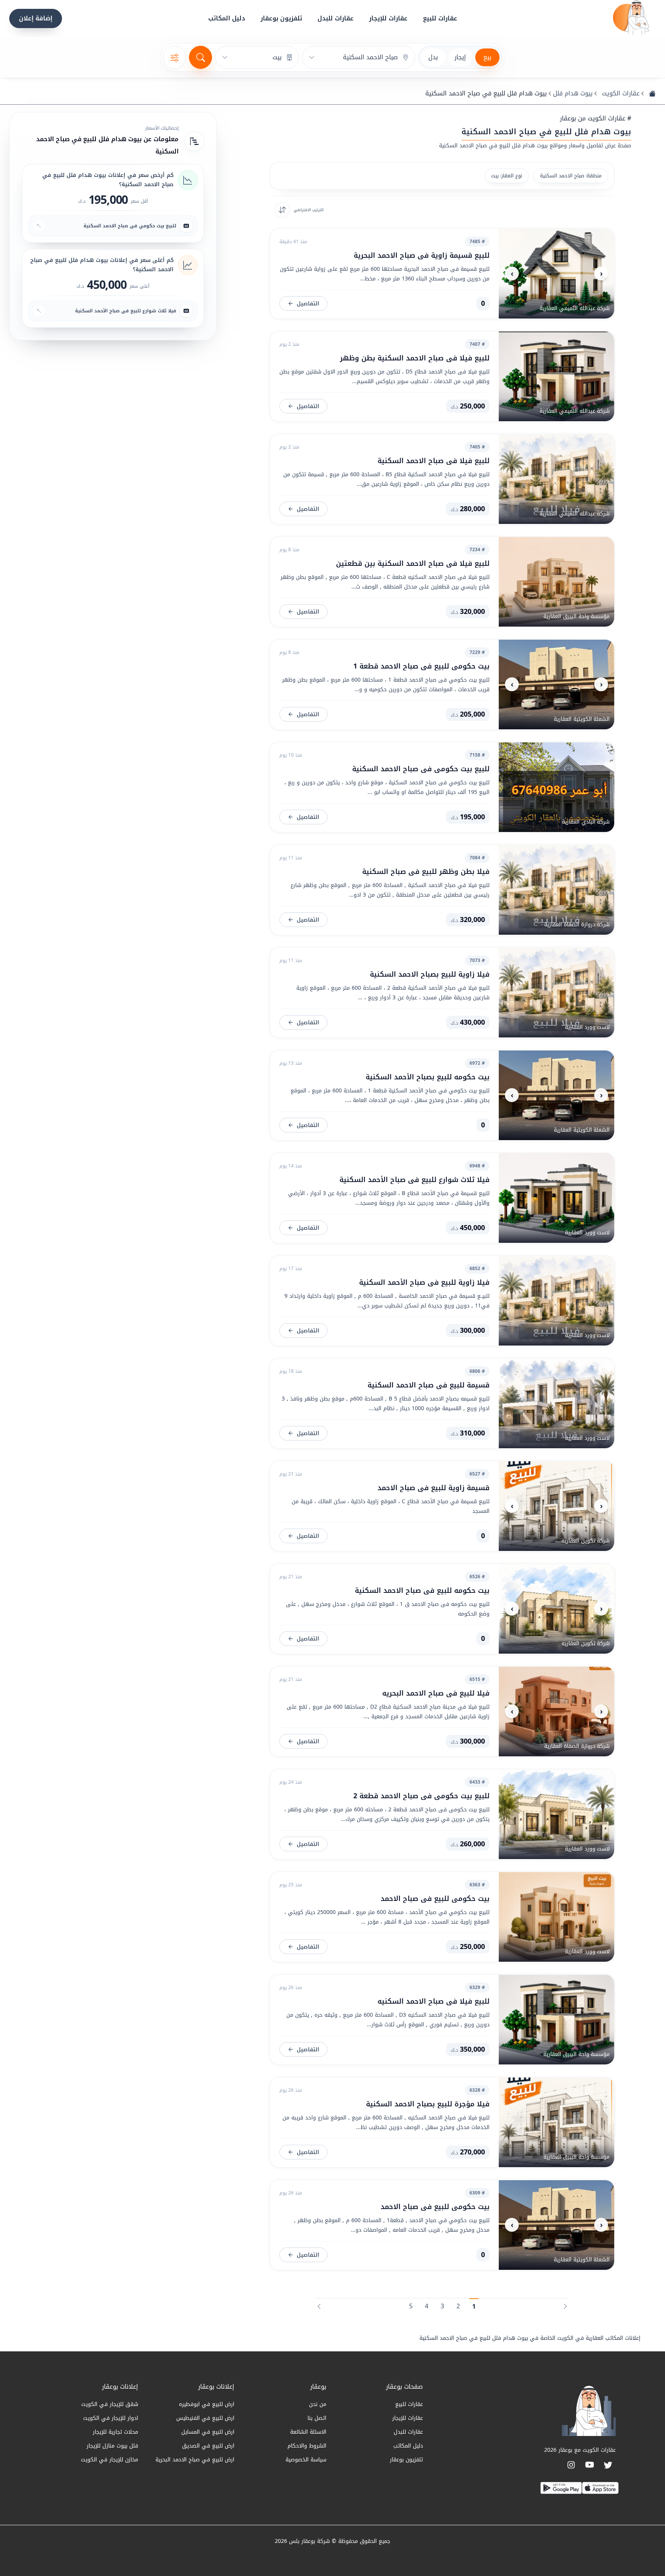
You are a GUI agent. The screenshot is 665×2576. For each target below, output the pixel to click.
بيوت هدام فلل (573, 93)
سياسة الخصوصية (306, 2460)
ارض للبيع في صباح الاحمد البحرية (195, 2460)
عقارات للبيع (440, 18)
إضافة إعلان (36, 18)
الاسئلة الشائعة (308, 2432)
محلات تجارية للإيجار (115, 2432)
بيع (487, 57)
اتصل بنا (317, 2418)
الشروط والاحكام (307, 2446)
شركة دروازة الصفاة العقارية (577, 925)
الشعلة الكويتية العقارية (582, 719)
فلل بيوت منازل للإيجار (112, 2446)
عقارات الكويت (621, 93)
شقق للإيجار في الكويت (110, 2404)
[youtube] (590, 2465)
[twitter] (608, 2465)
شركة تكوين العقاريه (586, 1541)
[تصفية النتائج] (174, 57)
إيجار (460, 57)
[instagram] (571, 2465)
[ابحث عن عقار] (201, 57)
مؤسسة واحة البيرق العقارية (576, 616)
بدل (433, 57)
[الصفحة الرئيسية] (652, 93)
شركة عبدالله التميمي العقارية (575, 308)
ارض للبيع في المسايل (208, 2432)
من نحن (318, 2404)
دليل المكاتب (227, 18)
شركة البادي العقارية (586, 822)
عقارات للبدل (336, 18)
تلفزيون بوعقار (281, 18)
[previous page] (565, 2304)
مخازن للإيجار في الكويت (109, 2460)
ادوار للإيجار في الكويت (111, 2418)
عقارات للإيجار (388, 18)
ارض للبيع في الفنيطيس (205, 2418)
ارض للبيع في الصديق (208, 2446)
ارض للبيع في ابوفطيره (207, 2404)
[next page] (319, 2304)
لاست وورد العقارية (587, 1027)
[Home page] (631, 18)
